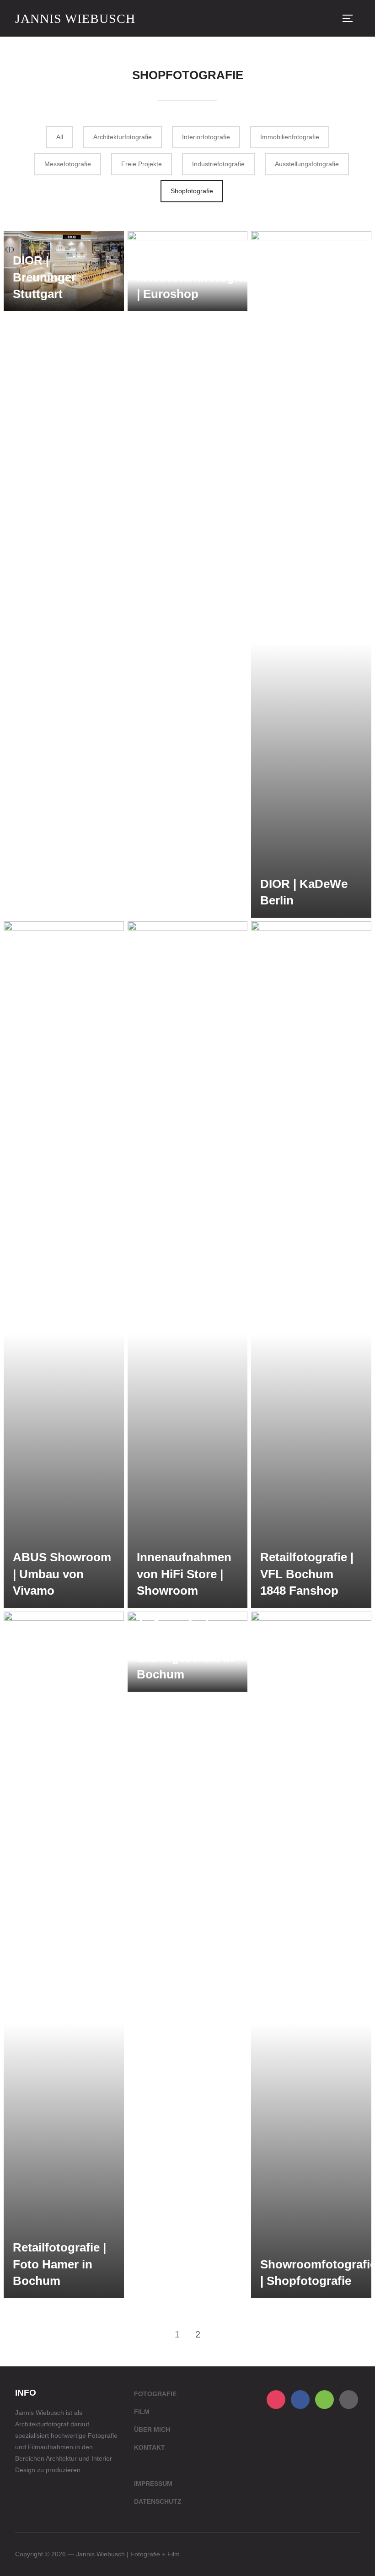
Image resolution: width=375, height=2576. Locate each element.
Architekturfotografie (123, 137)
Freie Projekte (142, 164)
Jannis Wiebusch (75, 19)
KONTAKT (150, 2447)
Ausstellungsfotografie (307, 164)
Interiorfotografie (206, 137)
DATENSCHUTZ (158, 2501)
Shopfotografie (192, 191)
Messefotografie (68, 164)
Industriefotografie (218, 164)
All (60, 137)
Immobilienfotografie (290, 137)
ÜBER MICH (152, 2430)
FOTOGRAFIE (155, 2394)
